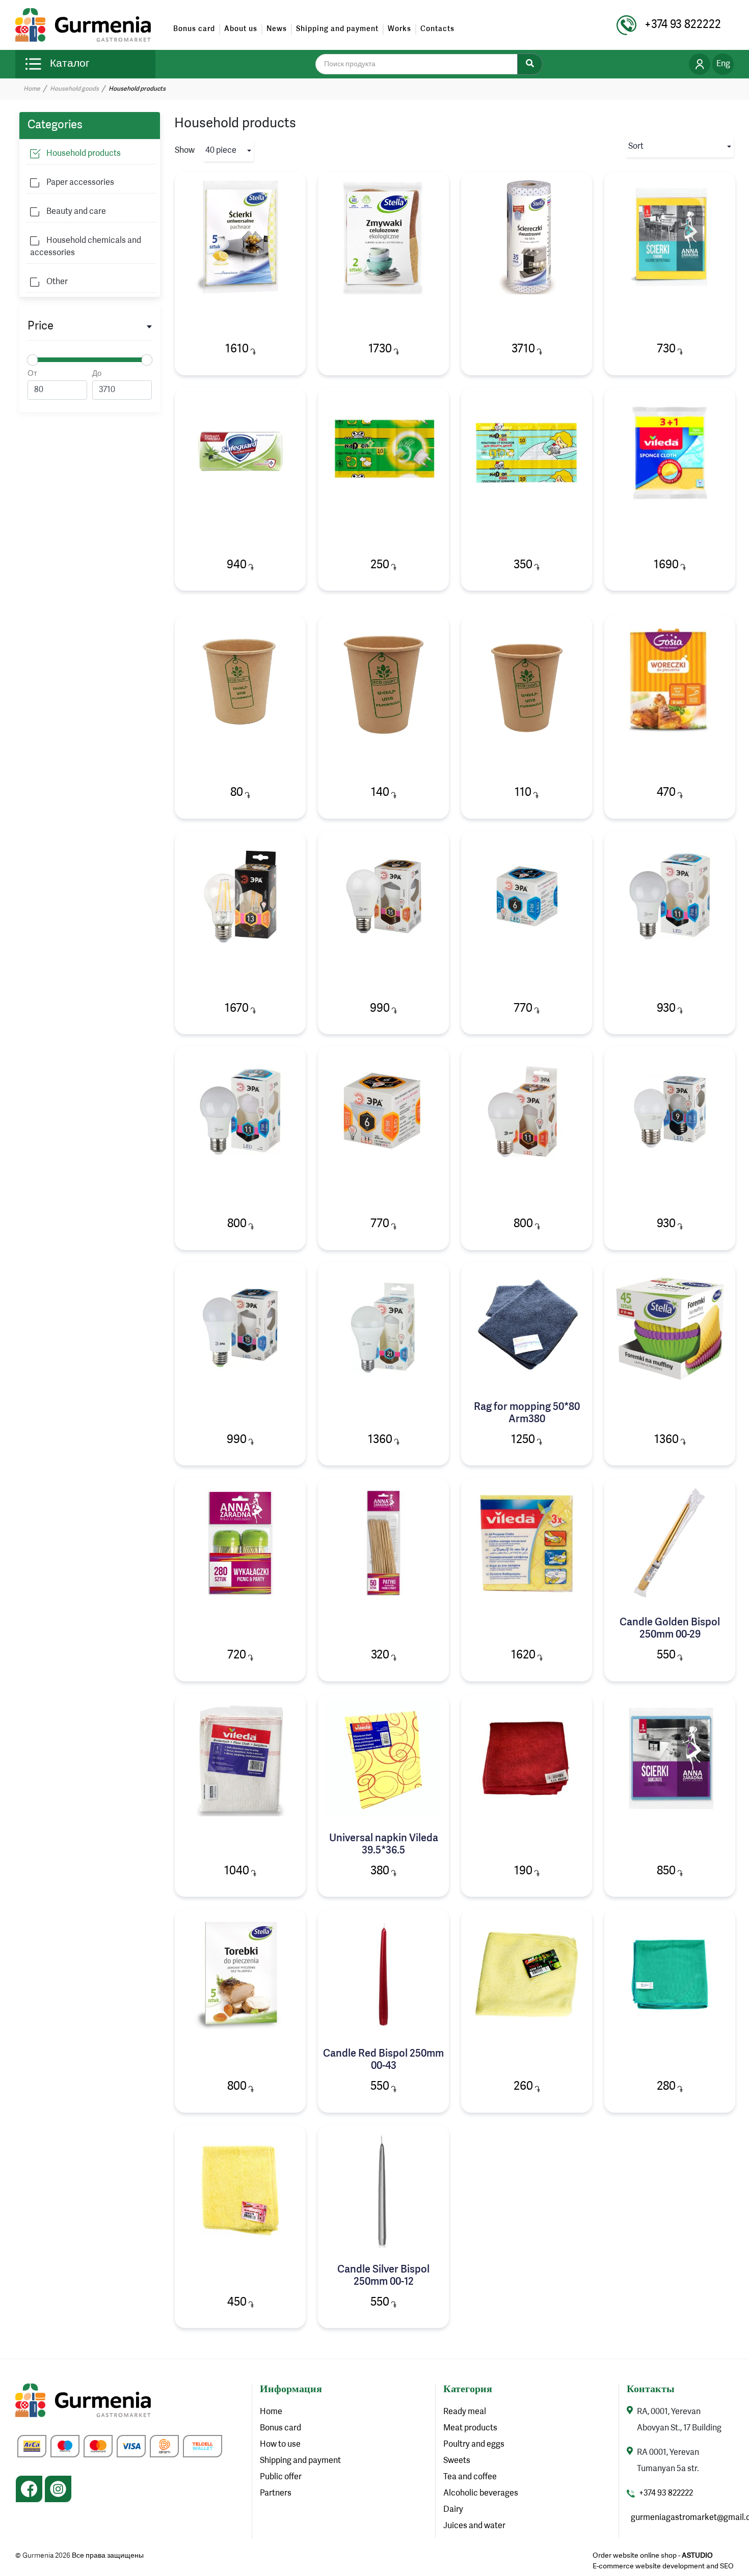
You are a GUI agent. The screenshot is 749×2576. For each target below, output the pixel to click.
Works (399, 29)
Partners (276, 2494)
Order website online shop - (653, 2556)
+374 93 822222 (666, 2494)
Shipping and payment (337, 29)
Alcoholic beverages (481, 2494)
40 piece (221, 151)
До (97, 374)
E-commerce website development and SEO (663, 2566)
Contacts (437, 29)
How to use (280, 2445)
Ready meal (465, 2412)
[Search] (530, 64)
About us (241, 29)
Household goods (74, 89)
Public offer (281, 2477)
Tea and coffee (470, 2477)
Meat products (470, 2428)
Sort (636, 147)
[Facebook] (29, 2489)
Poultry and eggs (474, 2445)
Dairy (453, 2510)
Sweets (457, 2461)
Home (32, 89)
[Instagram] (58, 2489)
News (277, 29)
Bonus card (194, 29)
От (32, 374)
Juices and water (474, 2526)
